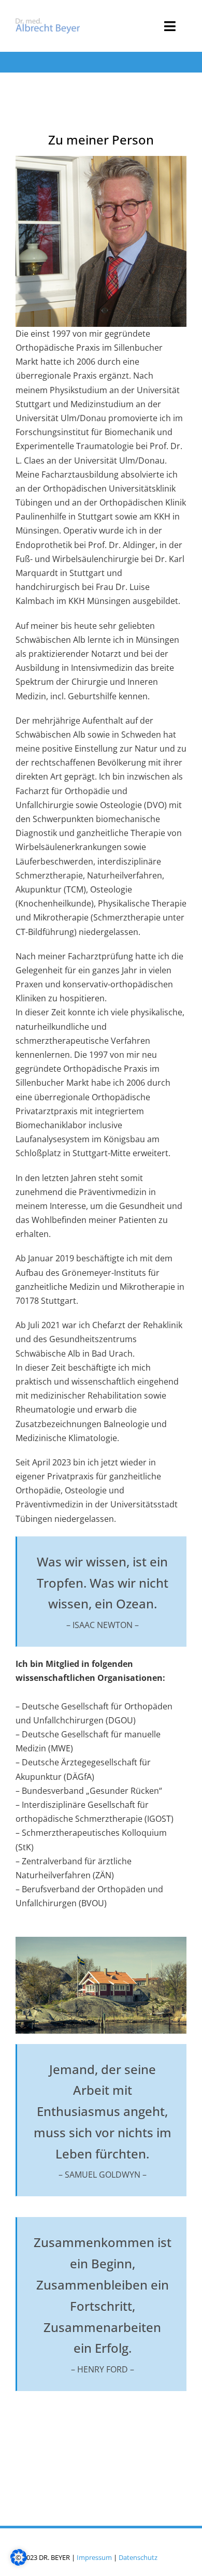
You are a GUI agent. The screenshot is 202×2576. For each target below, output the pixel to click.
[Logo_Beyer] (48, 22)
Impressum (94, 2557)
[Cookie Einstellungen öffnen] (19, 2563)
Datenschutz (138, 2557)
